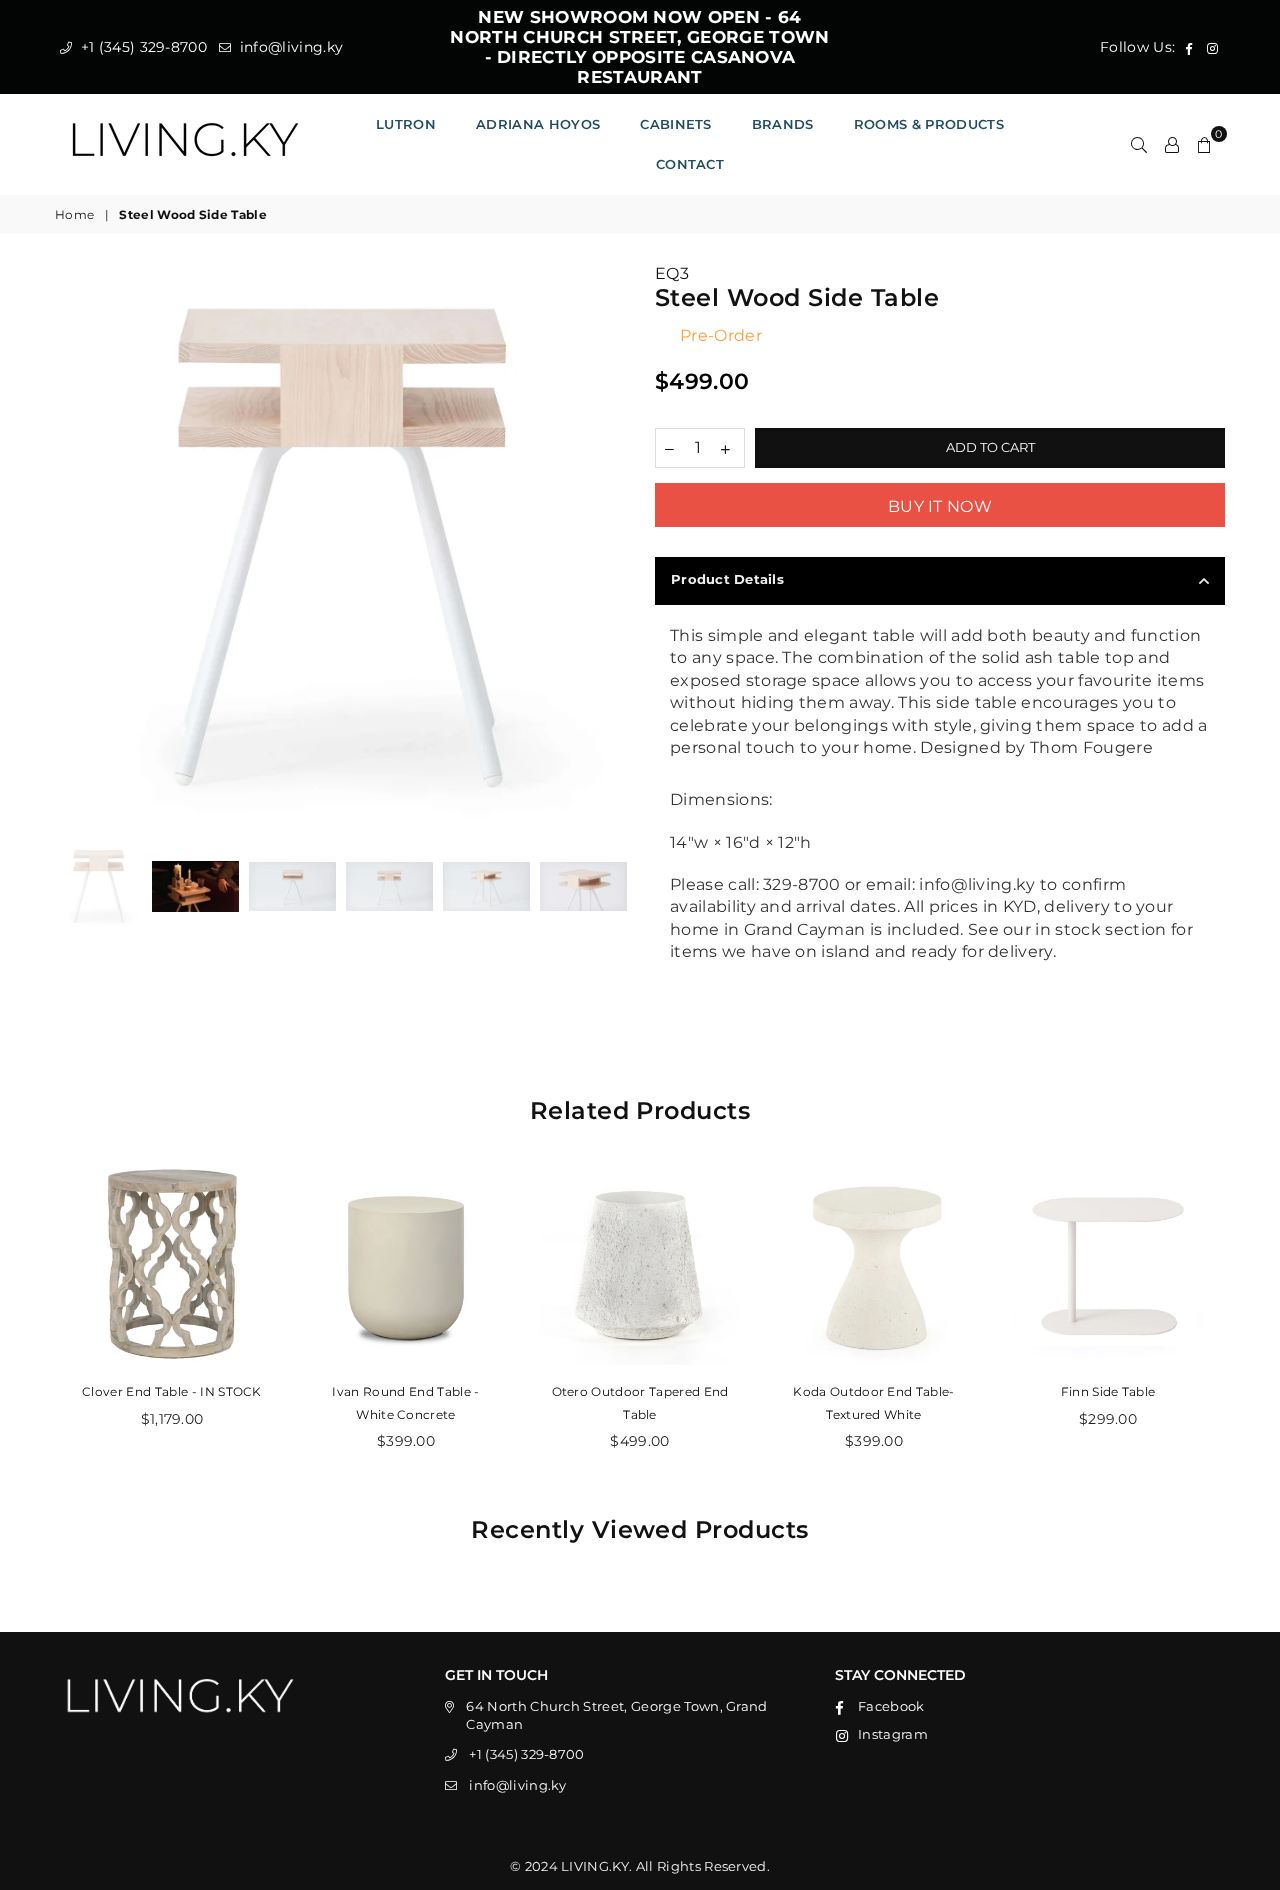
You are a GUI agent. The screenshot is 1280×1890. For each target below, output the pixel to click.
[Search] (1139, 144)
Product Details (727, 579)
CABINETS (676, 124)
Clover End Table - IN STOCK (172, 1391)
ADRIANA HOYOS (538, 124)
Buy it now (940, 506)
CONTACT (690, 164)
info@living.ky (289, 47)
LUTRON (406, 124)
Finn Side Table (1108, 1391)
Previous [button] (72, 548)
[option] (340, 548)
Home (74, 214)
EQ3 (672, 273)
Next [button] (607, 548)
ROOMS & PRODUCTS (929, 124)
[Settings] (1172, 144)
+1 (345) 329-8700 (141, 47)
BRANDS (783, 124)
